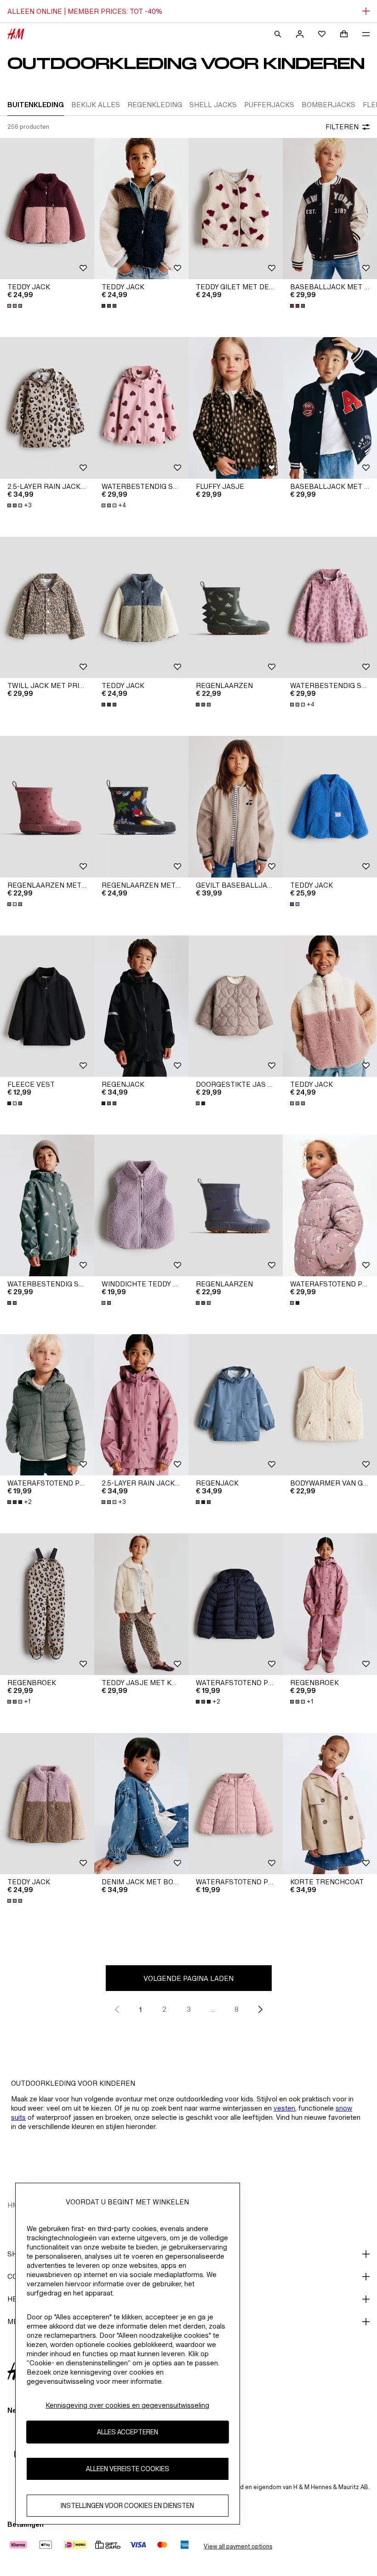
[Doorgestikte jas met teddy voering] (236, 1006)
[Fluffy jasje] (236, 408)
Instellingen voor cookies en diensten (127, 2505)
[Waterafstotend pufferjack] (330, 1205)
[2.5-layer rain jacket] (47, 408)
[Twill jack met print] (47, 608)
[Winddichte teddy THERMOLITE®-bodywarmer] (141, 1205)
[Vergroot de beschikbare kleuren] (16, 306)
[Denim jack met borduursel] (141, 1804)
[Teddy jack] (47, 209)
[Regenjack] (141, 1006)
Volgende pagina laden (188, 1978)
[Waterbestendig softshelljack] (141, 408)
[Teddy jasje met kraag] (141, 1604)
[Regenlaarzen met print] (141, 807)
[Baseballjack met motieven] (330, 209)
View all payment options (238, 2546)
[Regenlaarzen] (236, 608)
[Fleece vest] (47, 1006)
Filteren (342, 127)
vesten (284, 2108)
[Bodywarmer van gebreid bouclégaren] (330, 1405)
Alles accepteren (128, 2432)
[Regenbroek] (47, 1604)
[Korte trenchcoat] (330, 1804)
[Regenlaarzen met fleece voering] (47, 807)
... (213, 2009)
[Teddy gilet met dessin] (236, 209)
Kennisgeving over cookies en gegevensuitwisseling (127, 2405)
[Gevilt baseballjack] (236, 807)
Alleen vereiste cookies (128, 2469)
